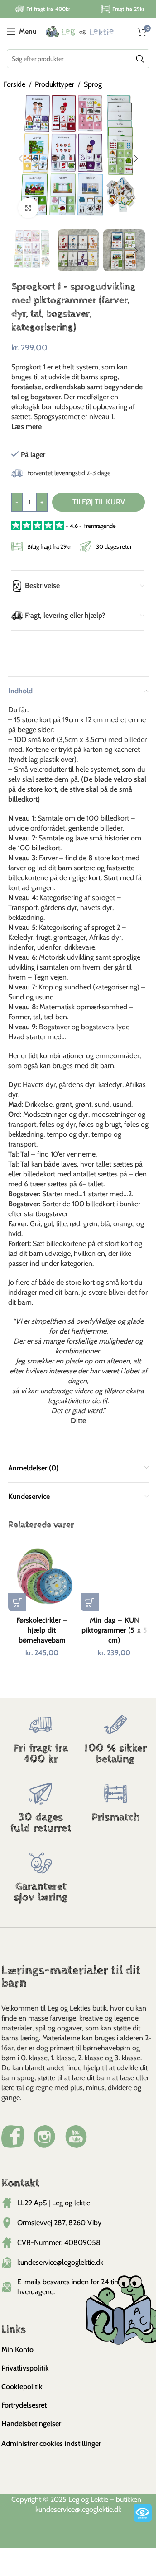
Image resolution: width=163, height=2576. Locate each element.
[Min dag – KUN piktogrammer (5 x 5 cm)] (115, 1577)
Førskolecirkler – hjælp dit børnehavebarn (42, 1630)
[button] (20, 159)
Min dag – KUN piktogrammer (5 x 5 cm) (115, 1630)
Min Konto (17, 2350)
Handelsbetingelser (31, 2424)
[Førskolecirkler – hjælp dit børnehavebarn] (42, 1577)
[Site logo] (80, 31)
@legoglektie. (94, 2509)
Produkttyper (55, 84)
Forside (14, 84)
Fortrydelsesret (24, 2405)
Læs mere (26, 427)
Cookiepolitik (22, 2387)
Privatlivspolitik (25, 2368)
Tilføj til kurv (99, 502)
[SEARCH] (140, 59)
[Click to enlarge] (28, 208)
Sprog (93, 84)
